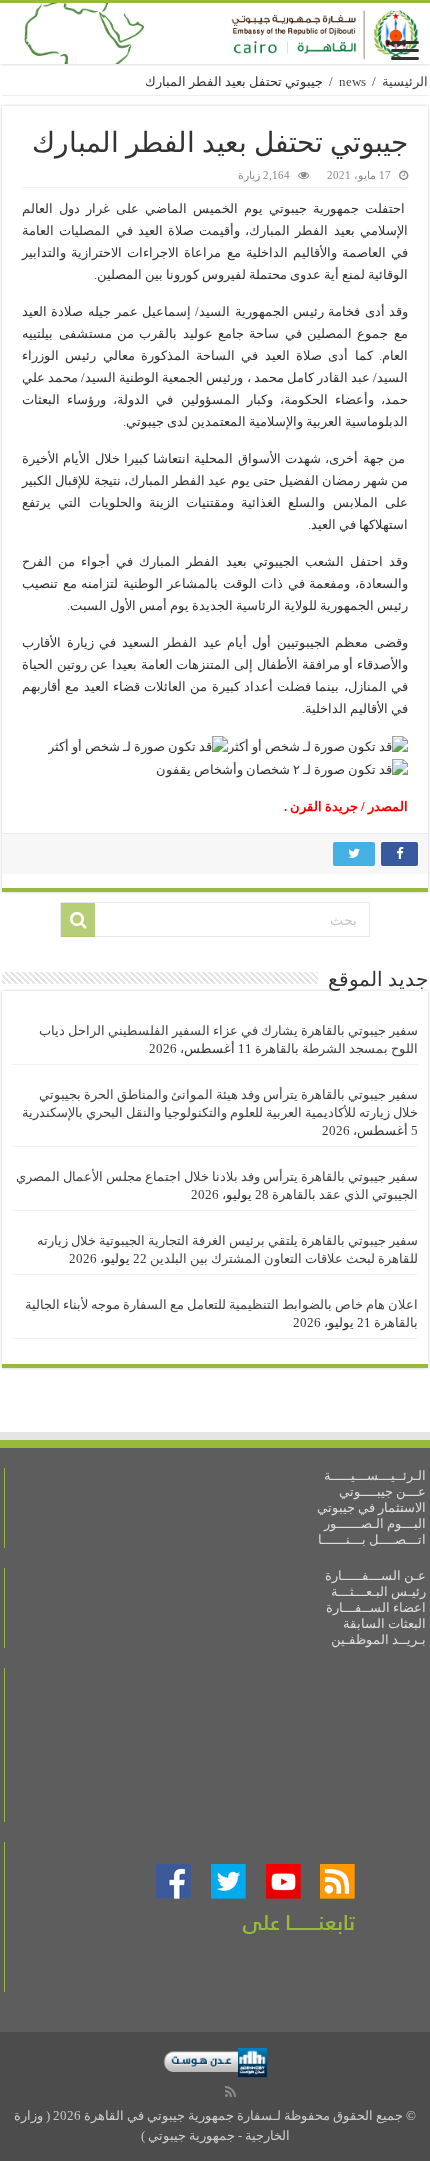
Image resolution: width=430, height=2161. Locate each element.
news (352, 81)
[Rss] (230, 2092)
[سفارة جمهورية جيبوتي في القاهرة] (215, 33)
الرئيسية (405, 81)
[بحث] (78, 920)
